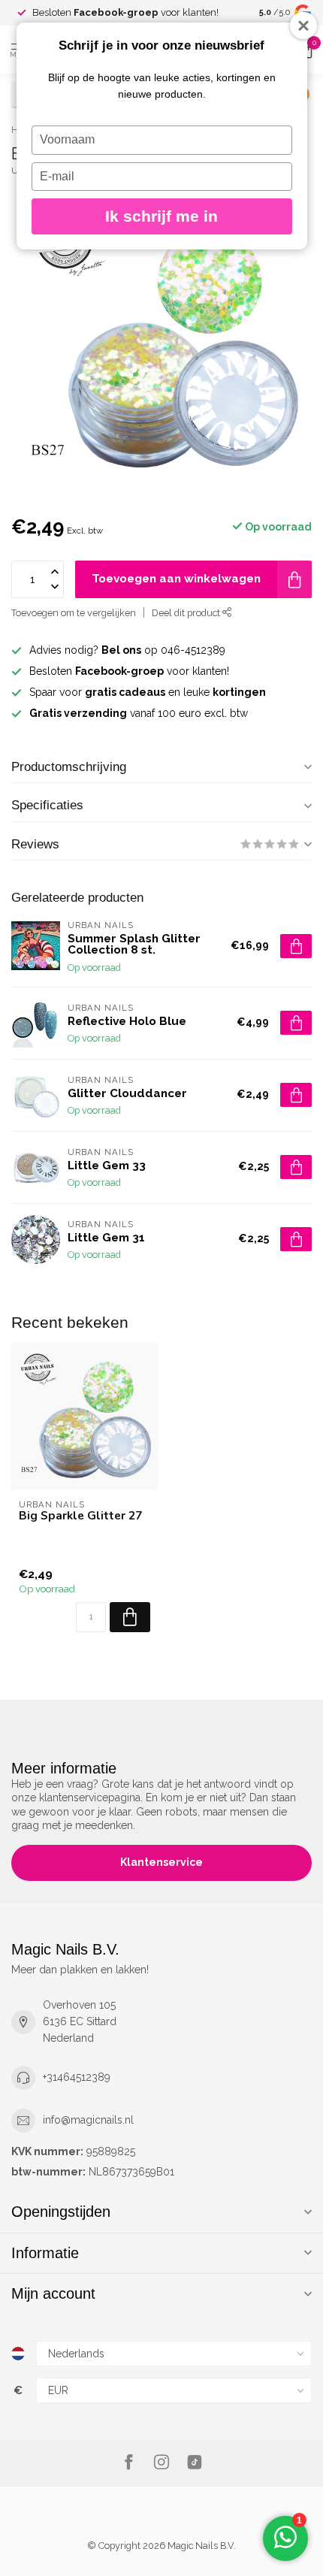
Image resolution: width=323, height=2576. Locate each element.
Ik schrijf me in (161, 216)
